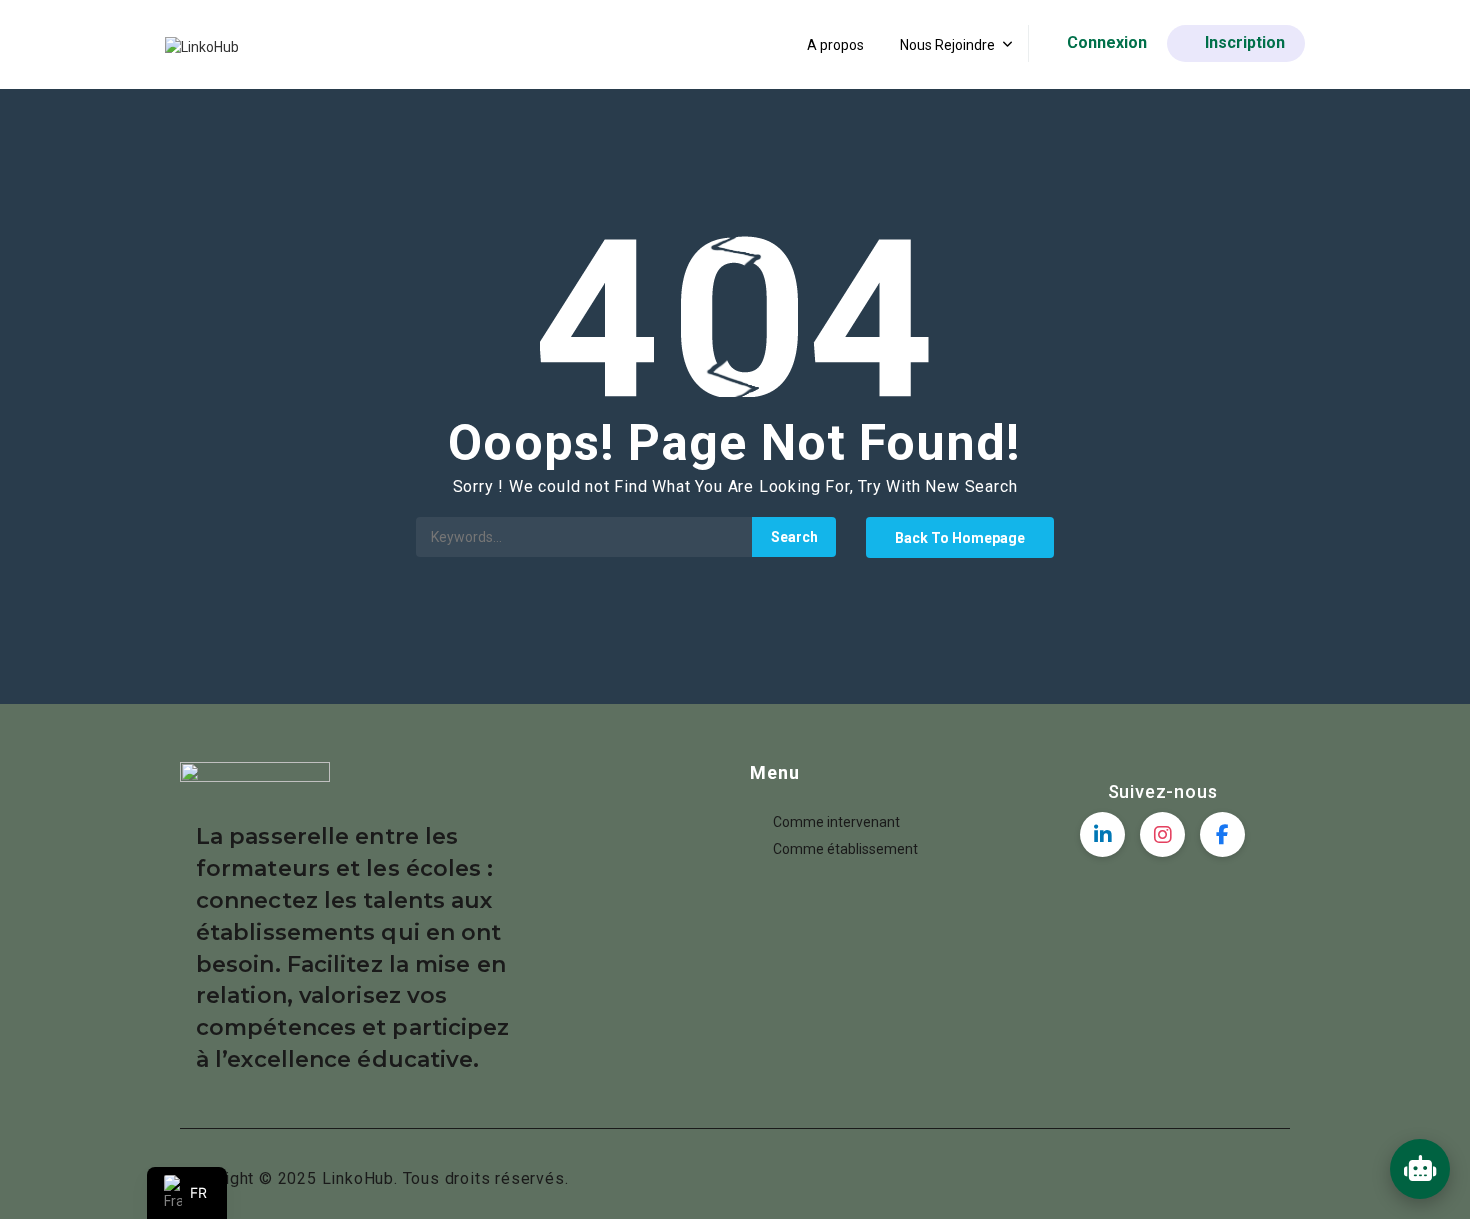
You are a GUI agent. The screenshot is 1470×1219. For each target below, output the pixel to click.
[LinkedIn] (1102, 834)
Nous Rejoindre (947, 45)
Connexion (1107, 42)
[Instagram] (1162, 834)
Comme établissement (845, 849)
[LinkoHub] (202, 45)
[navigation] (187, 1193)
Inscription (1245, 42)
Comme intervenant (836, 822)
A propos (835, 45)
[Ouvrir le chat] (1420, 1169)
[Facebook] (1222, 834)
